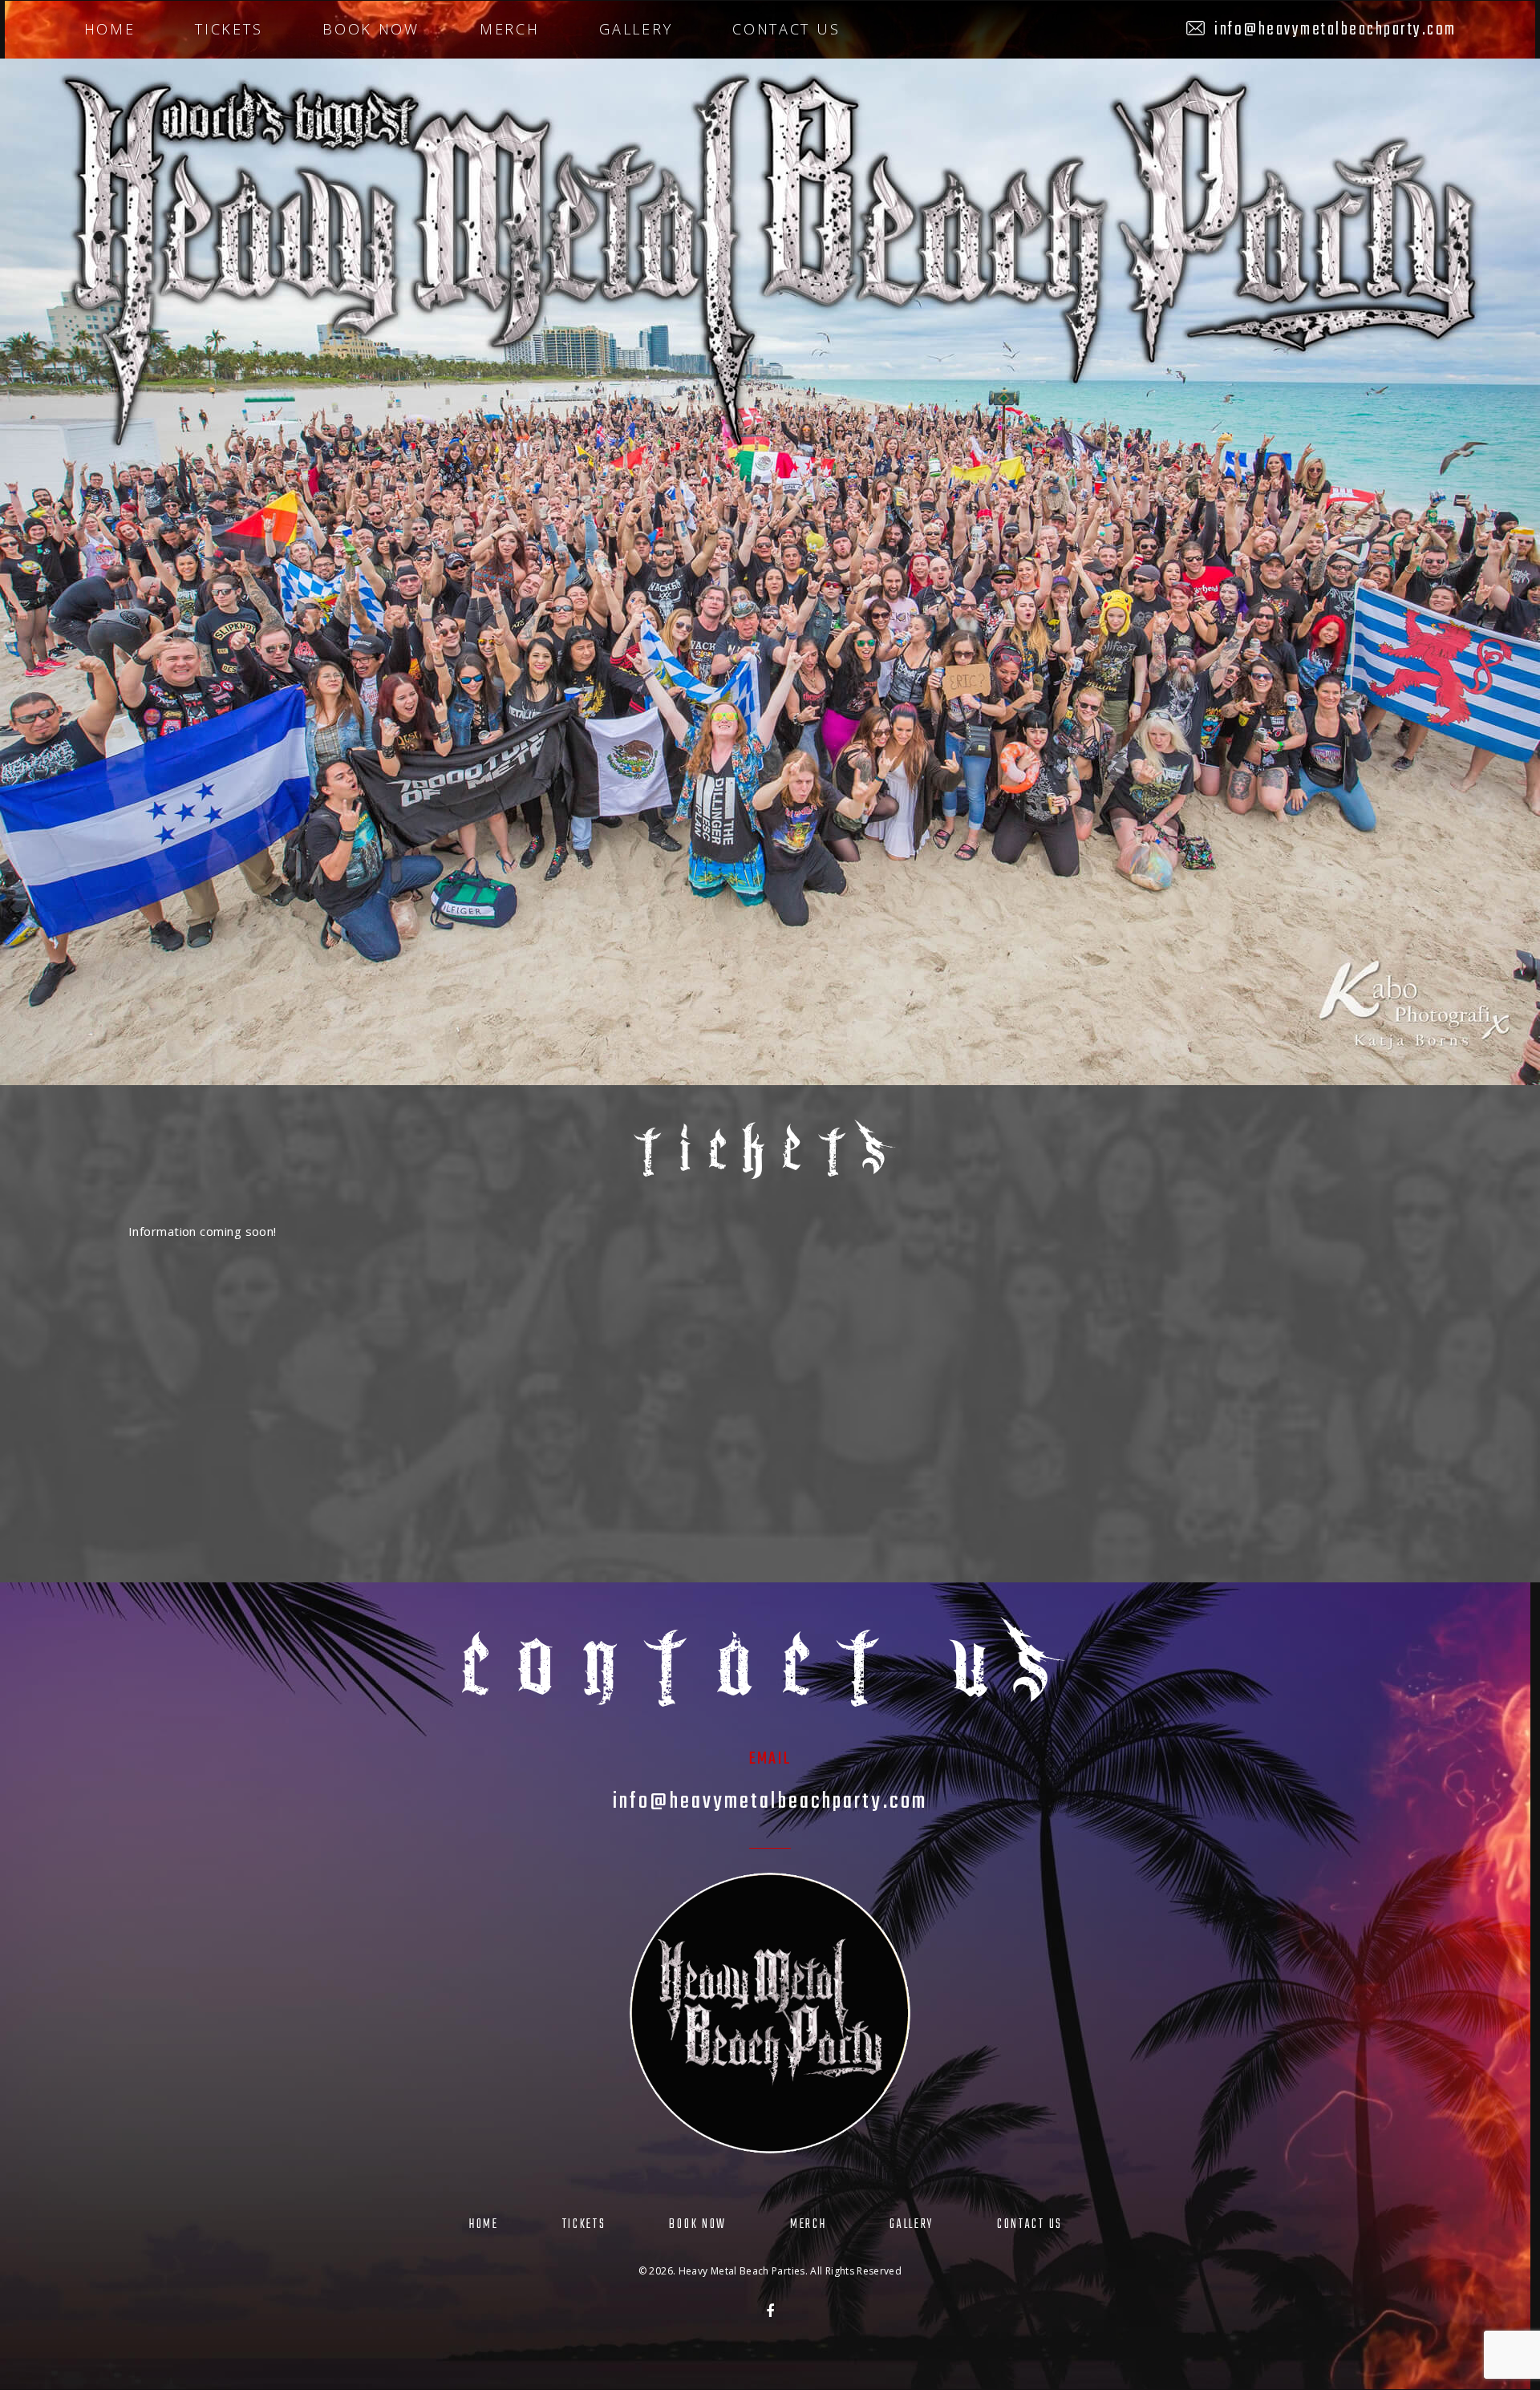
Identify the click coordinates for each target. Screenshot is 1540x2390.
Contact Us (786, 29)
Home (110, 29)
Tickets (229, 29)
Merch (510, 29)
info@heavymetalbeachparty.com (1335, 30)
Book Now (371, 29)
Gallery (636, 29)
